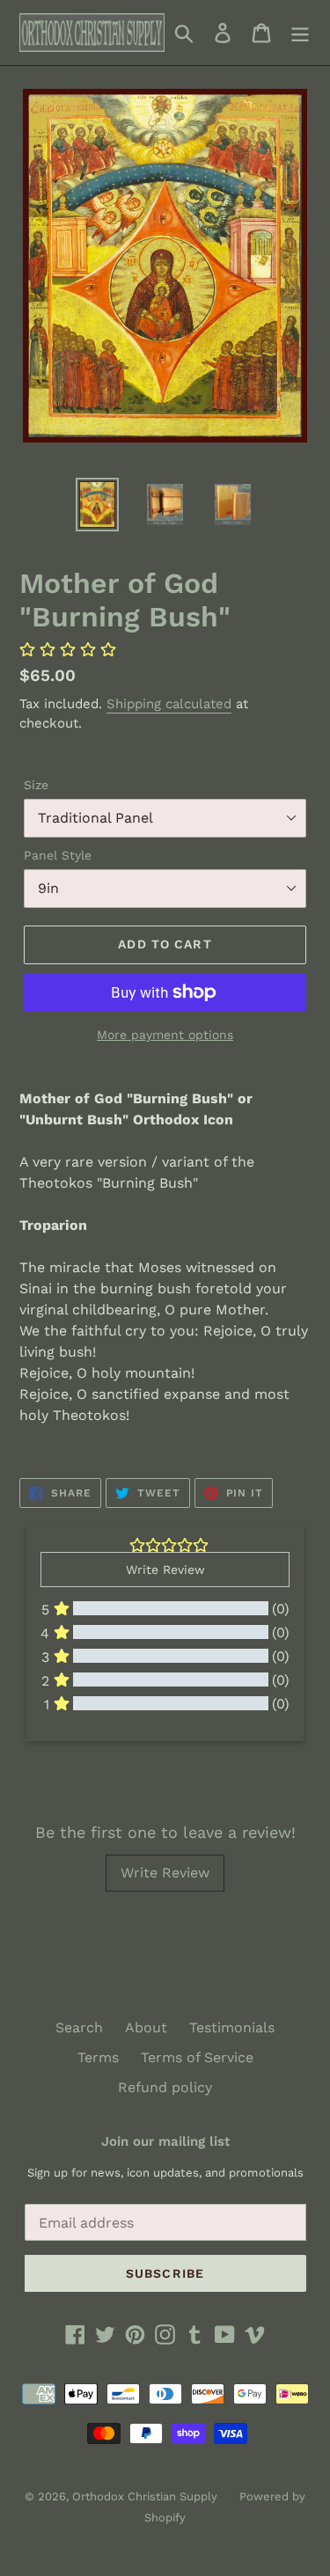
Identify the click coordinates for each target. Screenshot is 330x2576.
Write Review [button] (165, 1570)
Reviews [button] (62, 1768)
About (146, 2027)
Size (36, 785)
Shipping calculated (169, 704)
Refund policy (165, 2087)
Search (79, 2027)
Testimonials (232, 2027)
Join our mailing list (165, 2141)
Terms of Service (197, 2057)
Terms (98, 2057)
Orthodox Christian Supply (145, 2496)
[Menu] (300, 33)
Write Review (165, 1873)
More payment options (165, 1035)
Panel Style (58, 855)
